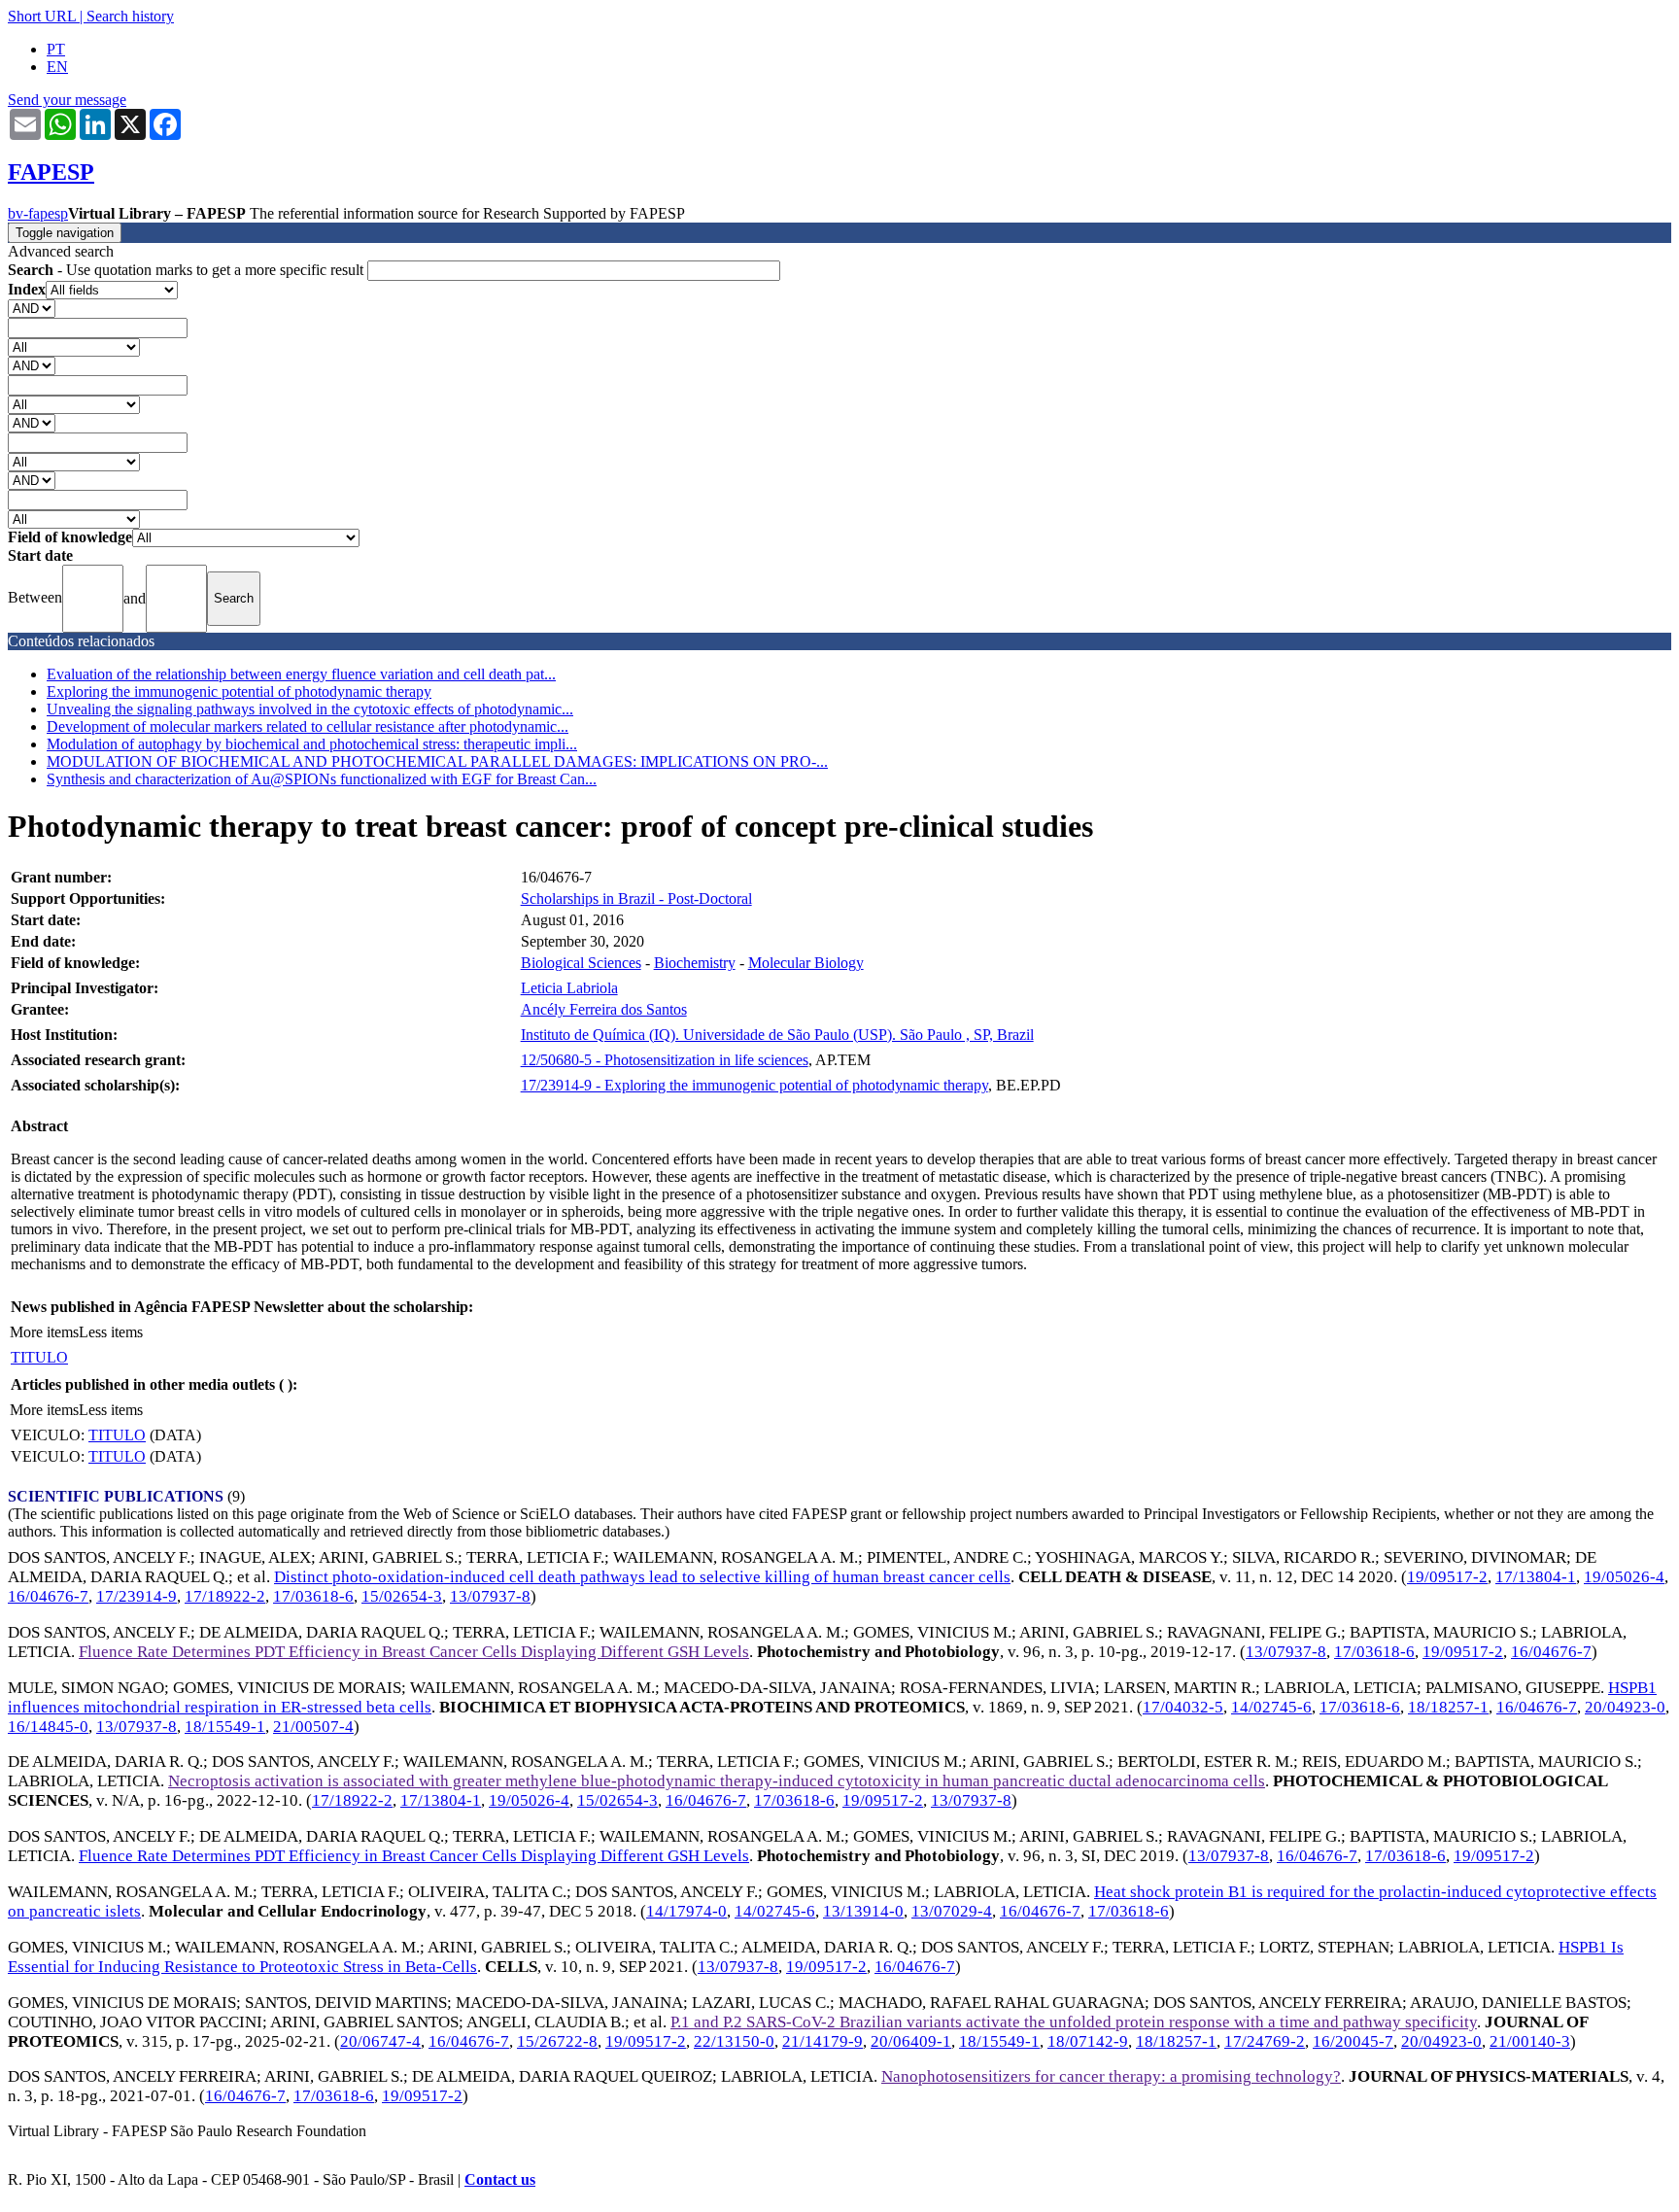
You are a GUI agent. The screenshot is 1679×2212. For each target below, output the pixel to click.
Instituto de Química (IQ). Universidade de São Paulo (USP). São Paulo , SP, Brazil (777, 1035)
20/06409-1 (911, 2041)
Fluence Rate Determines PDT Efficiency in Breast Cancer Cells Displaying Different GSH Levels (414, 1652)
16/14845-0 (48, 1727)
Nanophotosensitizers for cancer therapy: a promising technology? (1111, 2076)
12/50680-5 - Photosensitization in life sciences (665, 1060)
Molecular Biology (806, 963)
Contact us (500, 2179)
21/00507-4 (313, 1727)
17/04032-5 (1183, 1707)
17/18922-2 (225, 1596)
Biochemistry (695, 963)
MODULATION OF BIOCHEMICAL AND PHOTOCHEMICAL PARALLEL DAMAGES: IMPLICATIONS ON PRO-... (437, 761)
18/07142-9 (1088, 2041)
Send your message (67, 100)
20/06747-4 (380, 2041)
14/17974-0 (686, 1911)
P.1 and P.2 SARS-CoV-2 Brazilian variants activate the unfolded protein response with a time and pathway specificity (1074, 2022)
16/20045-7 (1353, 2041)
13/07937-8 (490, 1596)
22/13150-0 (734, 2041)
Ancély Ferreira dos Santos (604, 1009)
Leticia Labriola (569, 988)
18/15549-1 (225, 1727)
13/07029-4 (952, 1911)
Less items (111, 1332)
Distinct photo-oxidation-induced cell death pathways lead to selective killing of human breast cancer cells (642, 1577)
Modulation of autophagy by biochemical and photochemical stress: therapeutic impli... (312, 744)
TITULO (39, 1357)
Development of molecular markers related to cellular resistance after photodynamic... (308, 726)
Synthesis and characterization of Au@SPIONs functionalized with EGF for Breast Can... (322, 779)
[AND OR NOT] (32, 308)
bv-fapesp (38, 213)
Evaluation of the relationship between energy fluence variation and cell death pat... (301, 674)
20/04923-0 (1625, 1707)
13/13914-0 (863, 1911)
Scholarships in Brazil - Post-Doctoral (636, 899)
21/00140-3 (1530, 2041)
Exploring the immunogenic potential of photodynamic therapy (239, 691)
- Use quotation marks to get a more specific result (188, 270)
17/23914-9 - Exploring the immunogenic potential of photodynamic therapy (754, 1085)
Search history (130, 16)
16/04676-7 (48, 1596)
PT (56, 49)
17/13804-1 (1536, 1577)
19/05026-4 (1624, 1577)
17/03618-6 (313, 1596)
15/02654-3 (402, 1596)
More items (44, 1332)
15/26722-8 (557, 2041)
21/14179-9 (822, 2041)
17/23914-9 (137, 1596)
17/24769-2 (1265, 2041)
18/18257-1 (1448, 1707)
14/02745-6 (1271, 1707)
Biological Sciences (581, 963)
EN (57, 67)
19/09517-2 (1447, 1577)
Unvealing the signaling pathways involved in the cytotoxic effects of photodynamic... (310, 709)
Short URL (42, 16)
